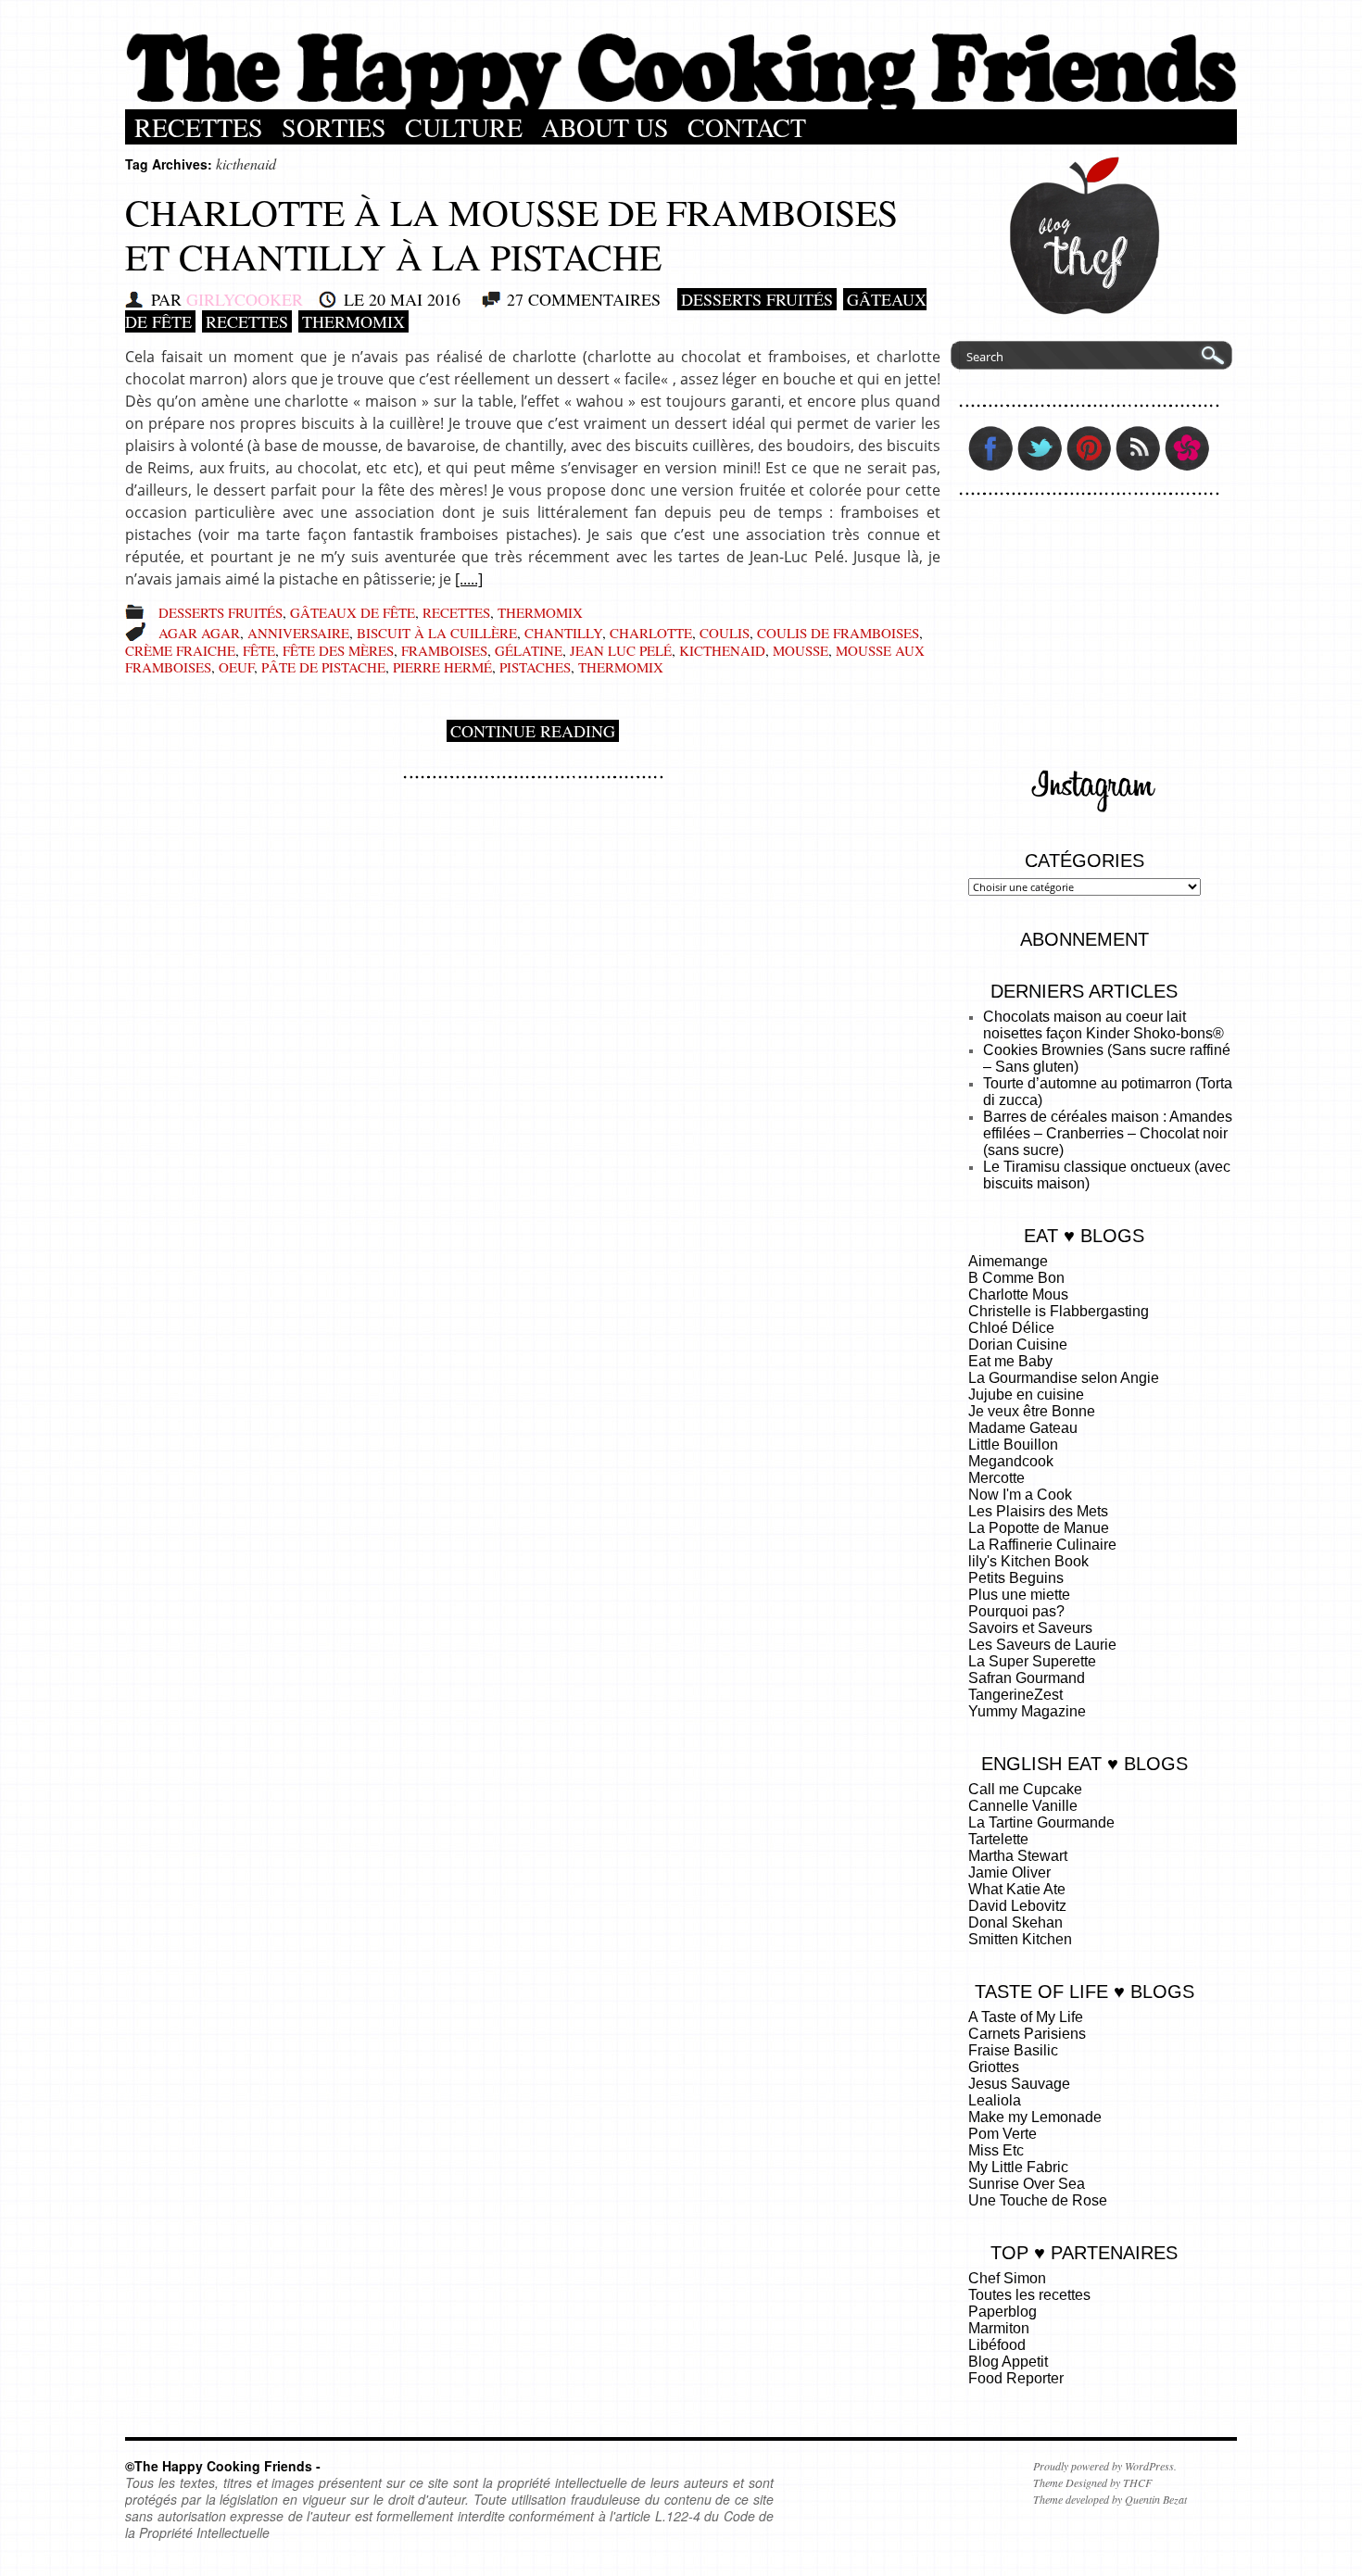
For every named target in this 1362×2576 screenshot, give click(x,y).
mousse (801, 650)
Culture (464, 127)
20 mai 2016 (415, 299)
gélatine (529, 650)
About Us (605, 127)
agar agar (199, 633)
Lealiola (995, 2100)
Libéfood (997, 2345)
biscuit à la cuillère (437, 633)
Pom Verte (1003, 2134)
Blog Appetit (1008, 2362)
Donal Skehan (1015, 1923)
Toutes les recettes (1029, 2295)
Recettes (199, 127)
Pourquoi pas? (1016, 1611)
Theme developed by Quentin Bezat (1110, 2499)
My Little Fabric (1018, 2167)
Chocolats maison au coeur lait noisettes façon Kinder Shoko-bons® (1103, 1025)
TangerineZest (1015, 1695)
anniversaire (298, 633)
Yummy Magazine (1027, 1711)
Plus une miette (1019, 1595)
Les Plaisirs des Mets (1038, 1511)
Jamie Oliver (1009, 1872)
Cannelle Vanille (1023, 1806)
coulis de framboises (838, 633)
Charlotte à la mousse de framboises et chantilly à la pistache (511, 234)
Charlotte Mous (1018, 1294)
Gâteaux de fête (353, 612)
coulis (725, 633)
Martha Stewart (1018, 1856)
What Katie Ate (1017, 1889)
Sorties (334, 127)
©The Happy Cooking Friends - (223, 2466)
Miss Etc (996, 2150)
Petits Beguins (1016, 1578)
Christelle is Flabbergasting (1059, 1311)
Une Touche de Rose (1038, 2200)
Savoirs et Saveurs (1030, 1628)
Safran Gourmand (1027, 1678)
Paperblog (1003, 2312)
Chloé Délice (1011, 1328)
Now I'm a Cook (1020, 1495)
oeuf (236, 667)
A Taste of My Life (1026, 2017)
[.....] (469, 579)
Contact (747, 127)
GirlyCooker (245, 299)
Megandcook (1011, 1461)
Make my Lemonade (1035, 2117)
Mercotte (996, 1478)
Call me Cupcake (1025, 1789)
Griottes (994, 2067)
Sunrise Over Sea (1027, 2184)
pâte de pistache (323, 667)
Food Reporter (1016, 2378)
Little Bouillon (1013, 1445)
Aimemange (1008, 1261)
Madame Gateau (1023, 1428)
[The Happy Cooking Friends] (681, 105)
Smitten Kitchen (1020, 1939)
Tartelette (998, 1839)
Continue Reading (533, 731)
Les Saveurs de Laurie (1042, 1645)
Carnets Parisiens (1027, 2034)
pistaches (535, 667)
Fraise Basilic (1013, 2050)
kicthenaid (722, 650)
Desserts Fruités (757, 299)
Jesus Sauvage (1019, 2084)
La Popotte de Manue (1039, 1528)
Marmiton (999, 2328)
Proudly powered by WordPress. (1105, 2466)
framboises (444, 650)
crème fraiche (180, 650)
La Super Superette (1032, 1661)
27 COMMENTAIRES (584, 299)
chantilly (563, 633)
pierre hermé (442, 667)
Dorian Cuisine (1018, 1345)
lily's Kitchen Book (1028, 1561)
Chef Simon (1007, 2278)
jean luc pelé (621, 650)
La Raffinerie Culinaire (1042, 1545)
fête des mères (338, 650)
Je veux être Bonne (1032, 1411)
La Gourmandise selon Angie (1064, 1378)
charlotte (651, 633)
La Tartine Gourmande (1041, 1822)
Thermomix (353, 321)
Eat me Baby (1010, 1361)
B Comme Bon (1016, 1278)
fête (259, 650)
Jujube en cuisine (1026, 1395)
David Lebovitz (1017, 1906)
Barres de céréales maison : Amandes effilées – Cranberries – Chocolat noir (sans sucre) (1108, 1133)
